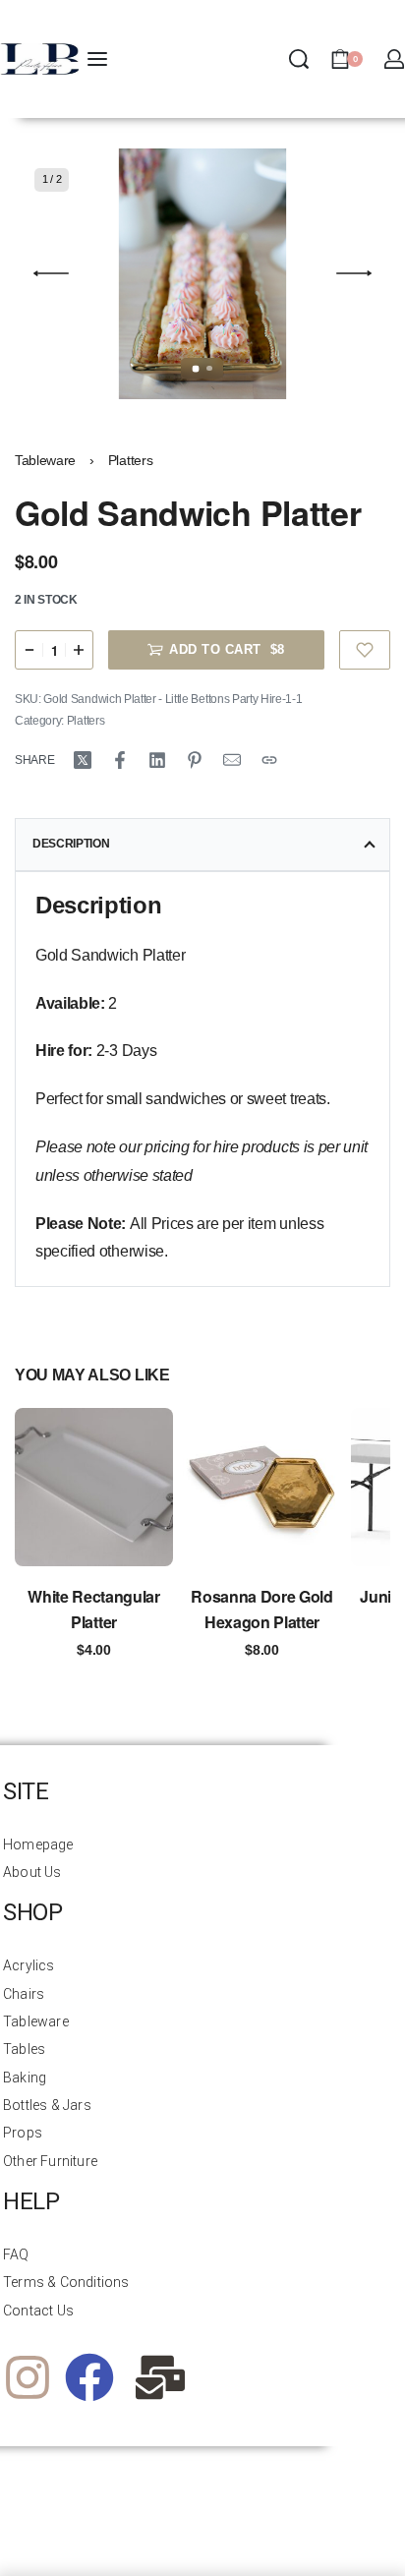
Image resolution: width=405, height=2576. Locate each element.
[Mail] (232, 760)
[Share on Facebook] (120, 760)
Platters (130, 460)
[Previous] (51, 273)
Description (71, 844)
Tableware (45, 460)
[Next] (354, 273)
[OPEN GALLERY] (202, 274)
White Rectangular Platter (94, 1609)
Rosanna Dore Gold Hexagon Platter (262, 1609)
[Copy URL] (269, 760)
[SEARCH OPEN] (299, 59)
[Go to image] (196, 368)
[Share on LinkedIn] (157, 760)
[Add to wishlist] (365, 650)
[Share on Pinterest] (195, 760)
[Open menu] (97, 59)
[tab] (202, 845)
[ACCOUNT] (394, 59)
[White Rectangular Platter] (94, 1487)
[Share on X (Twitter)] (83, 760)
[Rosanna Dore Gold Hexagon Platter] (262, 1487)
